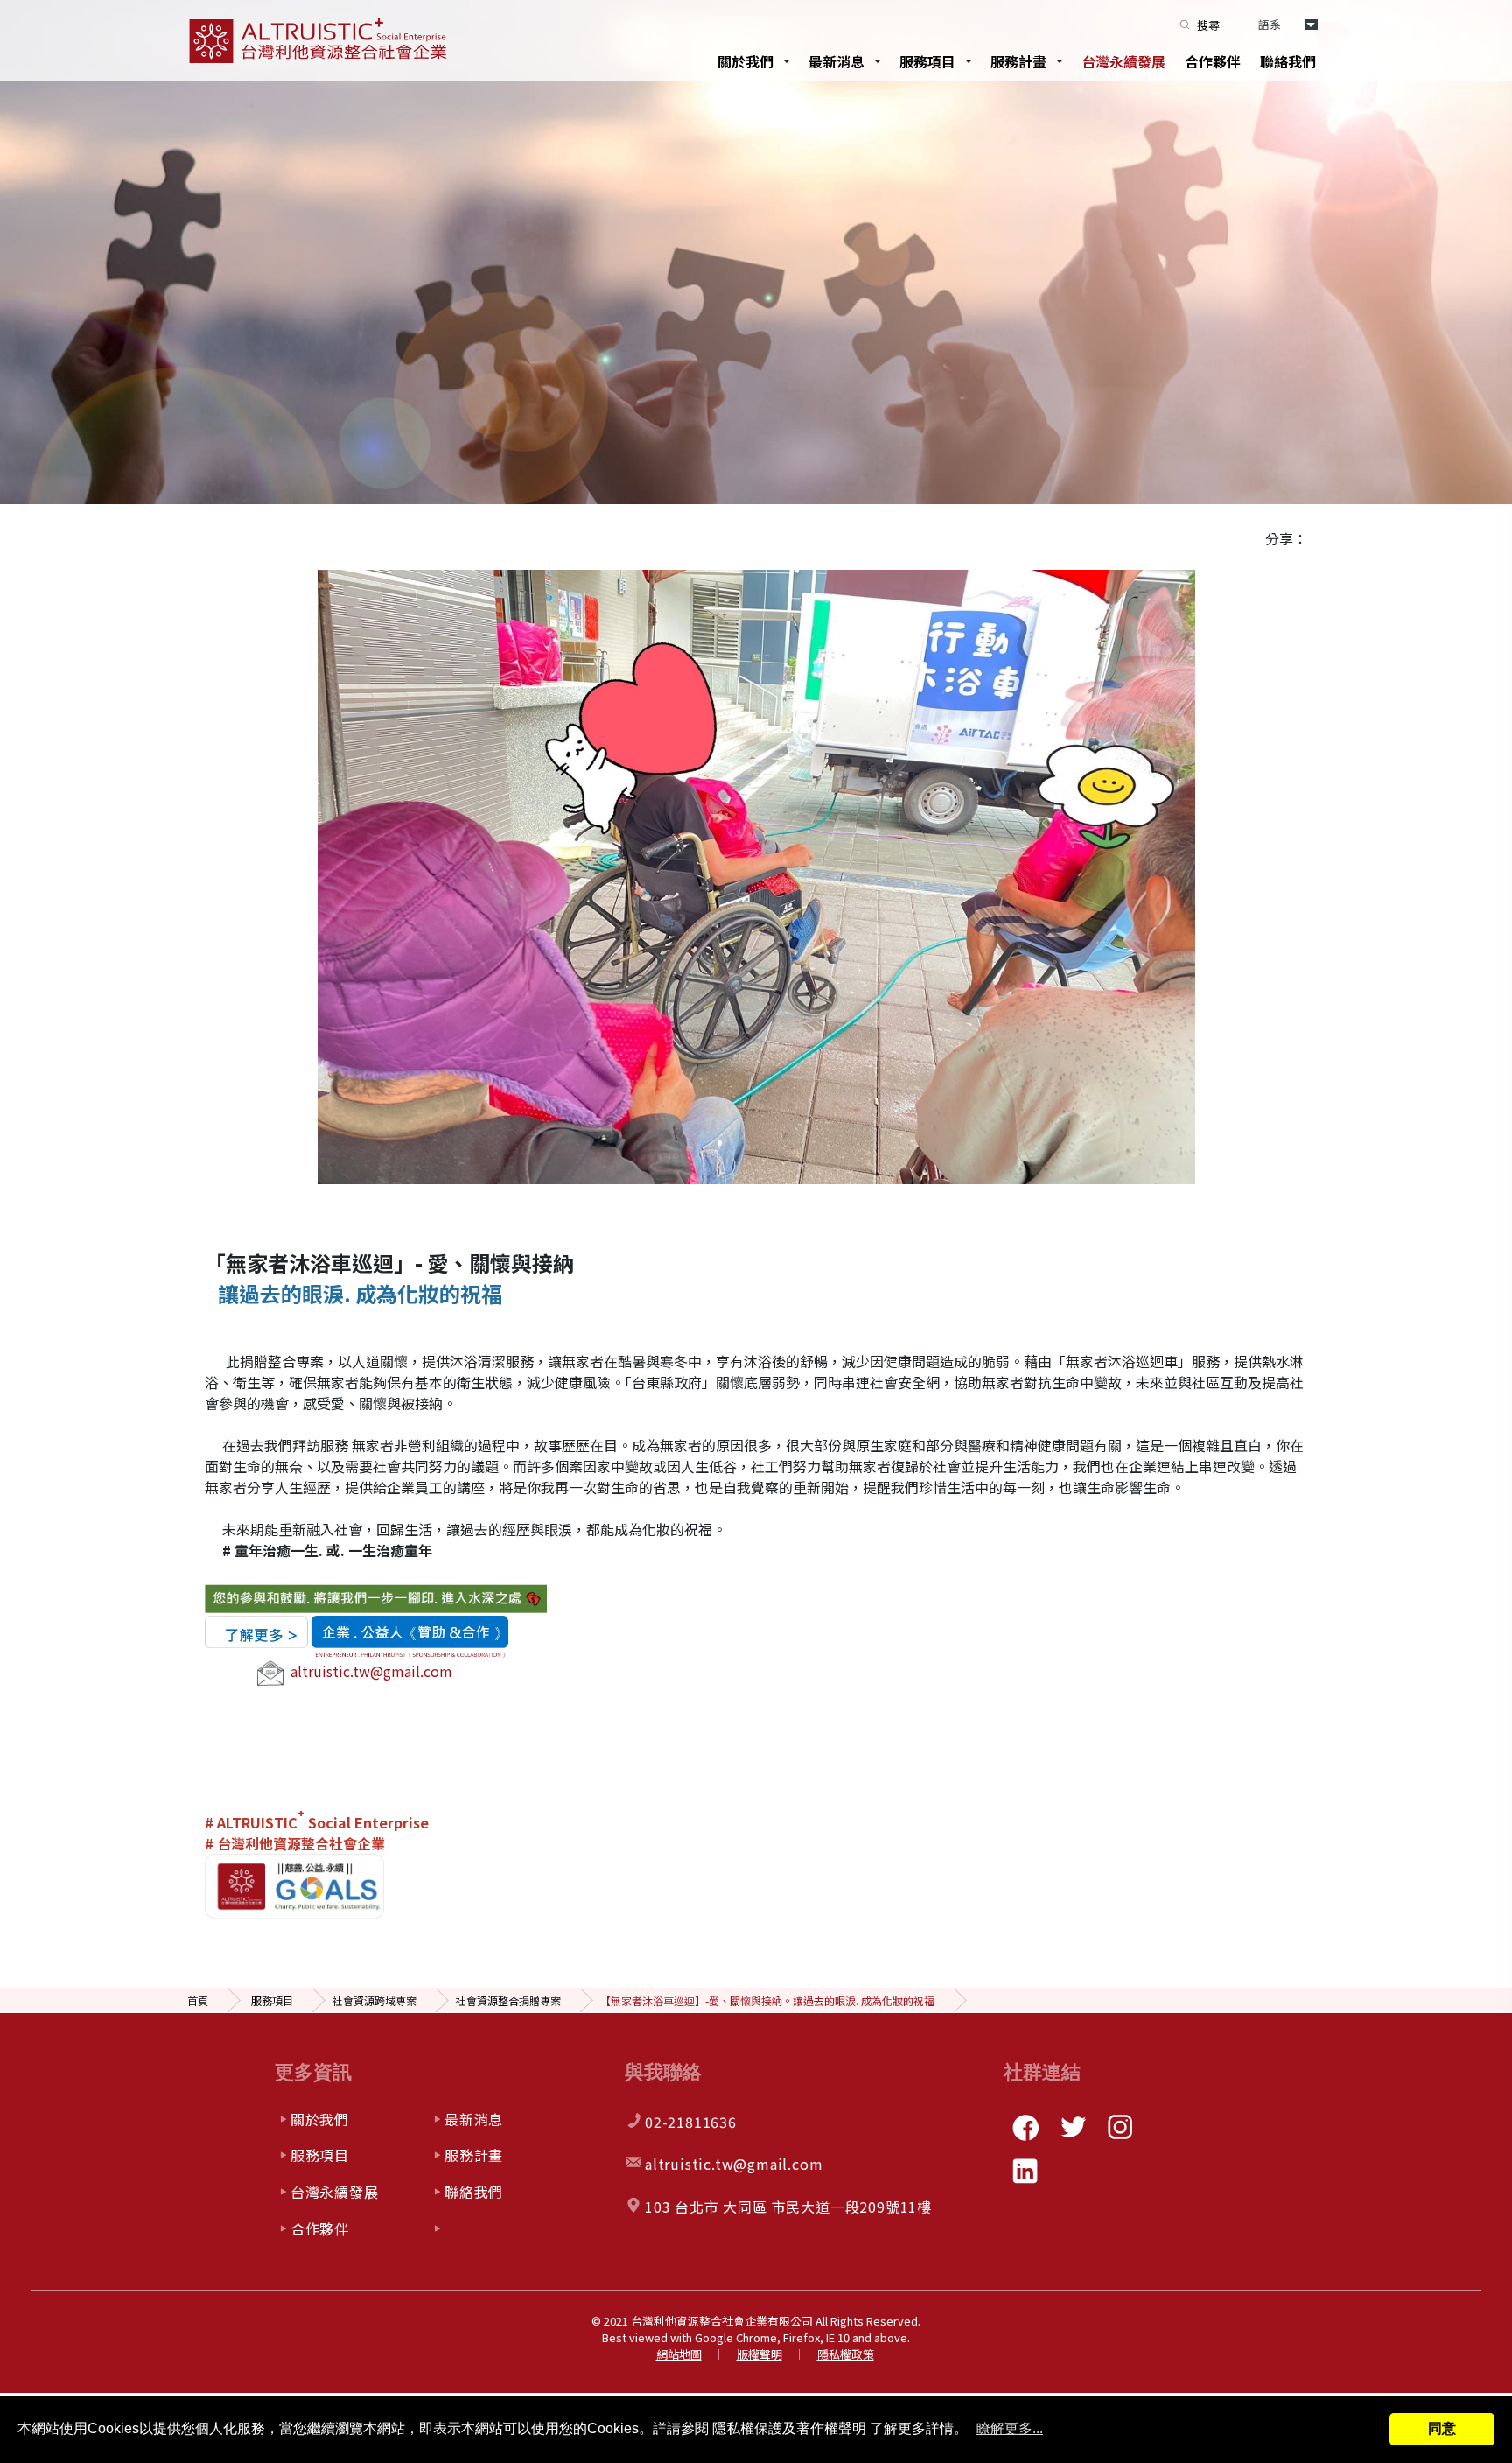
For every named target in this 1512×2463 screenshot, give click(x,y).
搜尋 (1208, 25)
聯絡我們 (1288, 61)
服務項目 (927, 61)
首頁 (198, 2000)
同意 (1442, 2428)
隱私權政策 (846, 2354)
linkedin (1025, 2171)
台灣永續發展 (1123, 61)
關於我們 (745, 61)
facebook (1025, 2127)
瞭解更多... (1010, 2428)
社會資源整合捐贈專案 (508, 2000)
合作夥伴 (1213, 61)
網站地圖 (679, 2354)
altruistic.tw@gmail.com (371, 1671)
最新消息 (836, 61)
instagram (1120, 2127)
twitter (1073, 2127)
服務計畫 (1018, 61)
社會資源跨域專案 (374, 2000)
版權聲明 (759, 2354)
